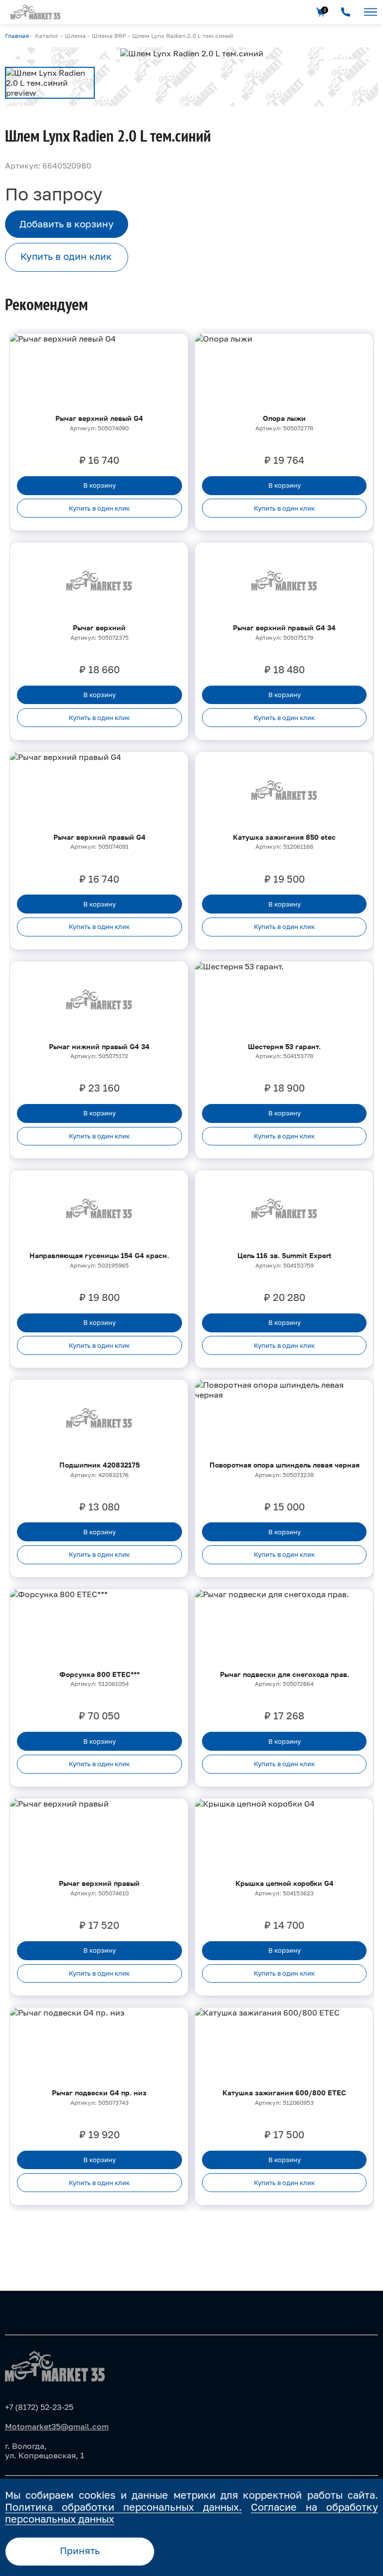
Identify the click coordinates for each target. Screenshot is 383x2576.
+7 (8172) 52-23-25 (39, 2407)
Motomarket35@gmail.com (57, 2426)
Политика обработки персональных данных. (123, 2507)
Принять (80, 2551)
